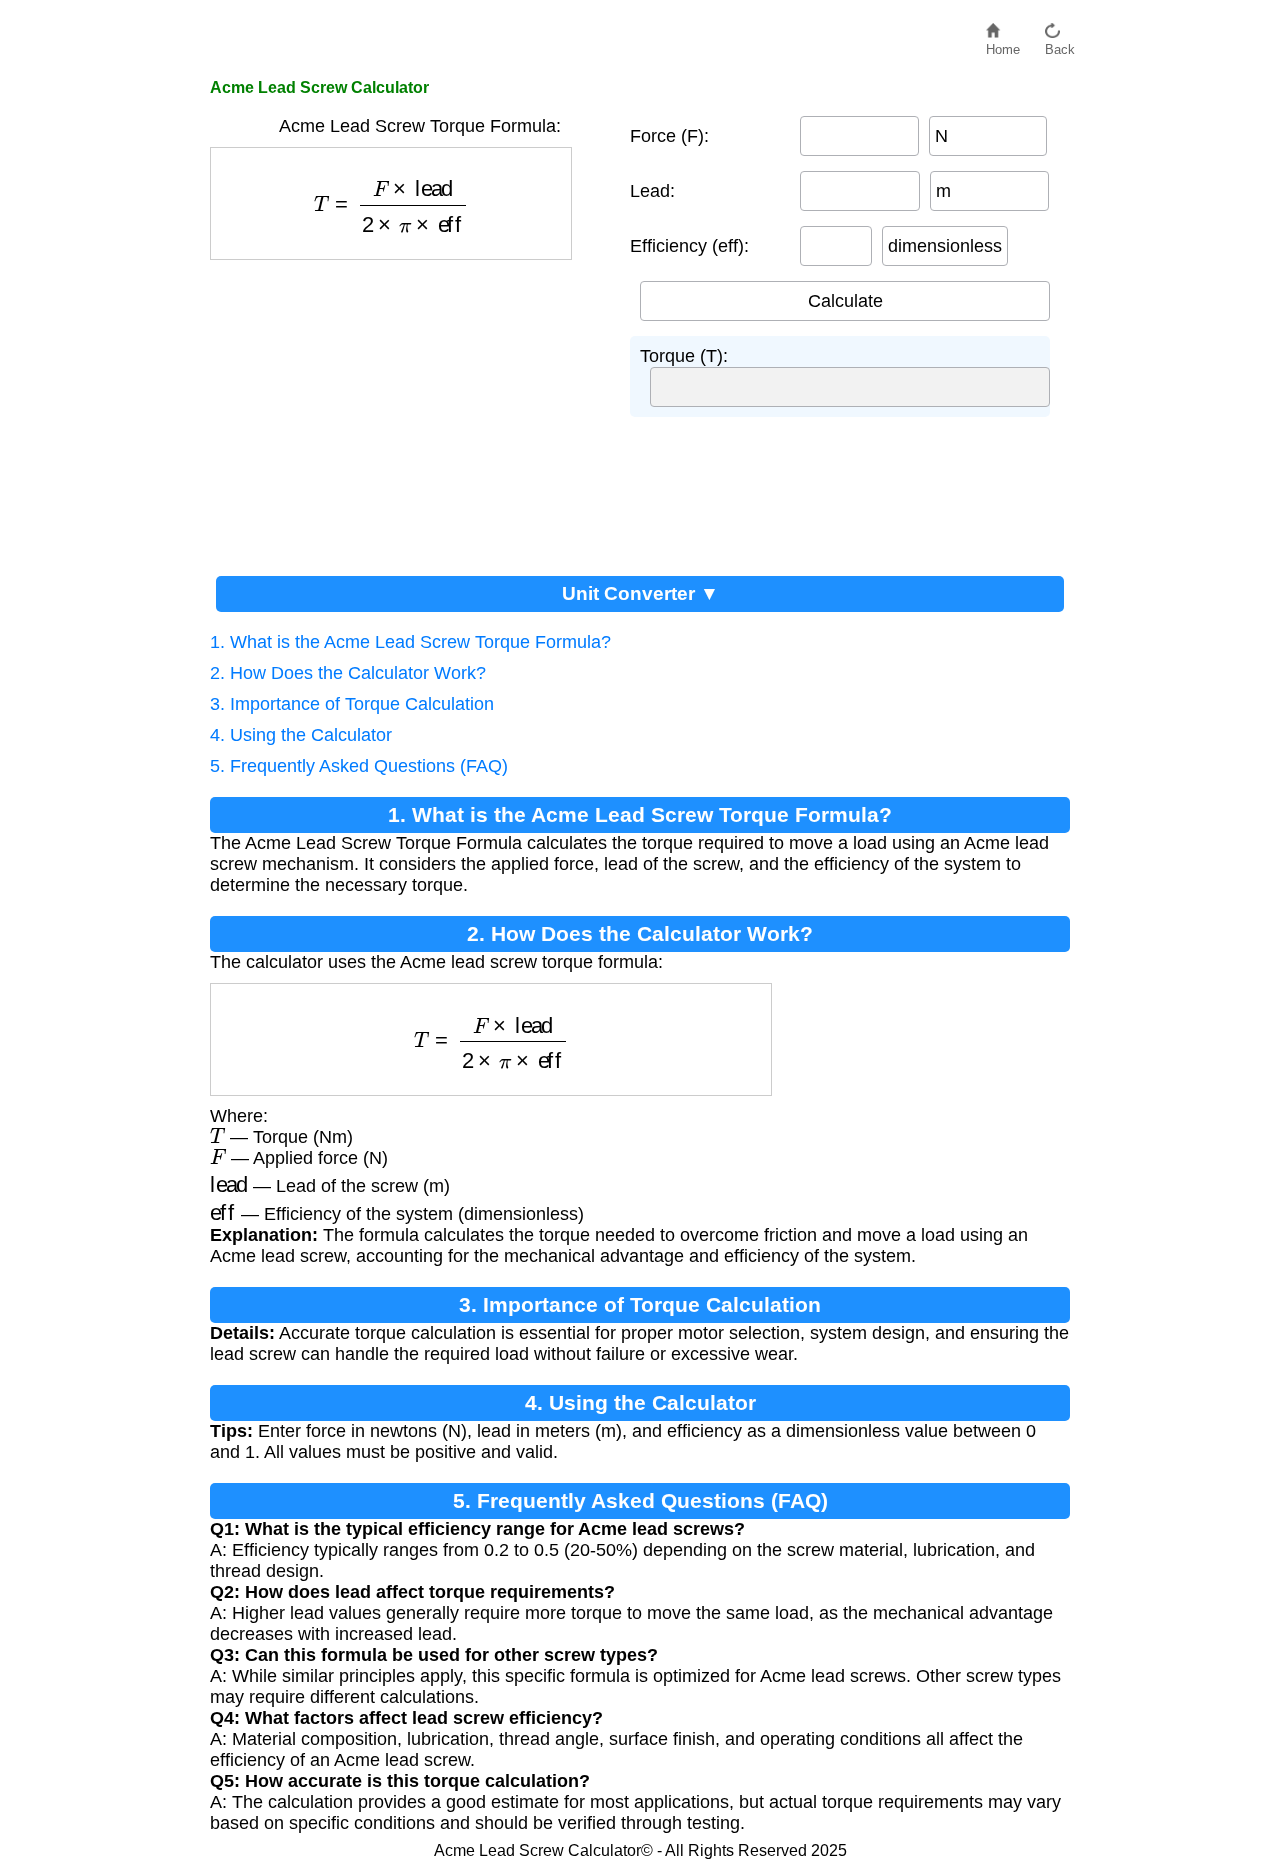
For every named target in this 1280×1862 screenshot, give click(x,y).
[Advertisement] (410, 410)
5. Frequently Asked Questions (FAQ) (359, 766)
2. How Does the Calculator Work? (348, 673)
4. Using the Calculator (301, 735)
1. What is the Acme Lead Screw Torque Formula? (410, 642)
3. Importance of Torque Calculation (352, 704)
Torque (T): (684, 356)
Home (1003, 44)
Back (1060, 44)
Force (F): (669, 136)
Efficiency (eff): (689, 246)
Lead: (652, 191)
